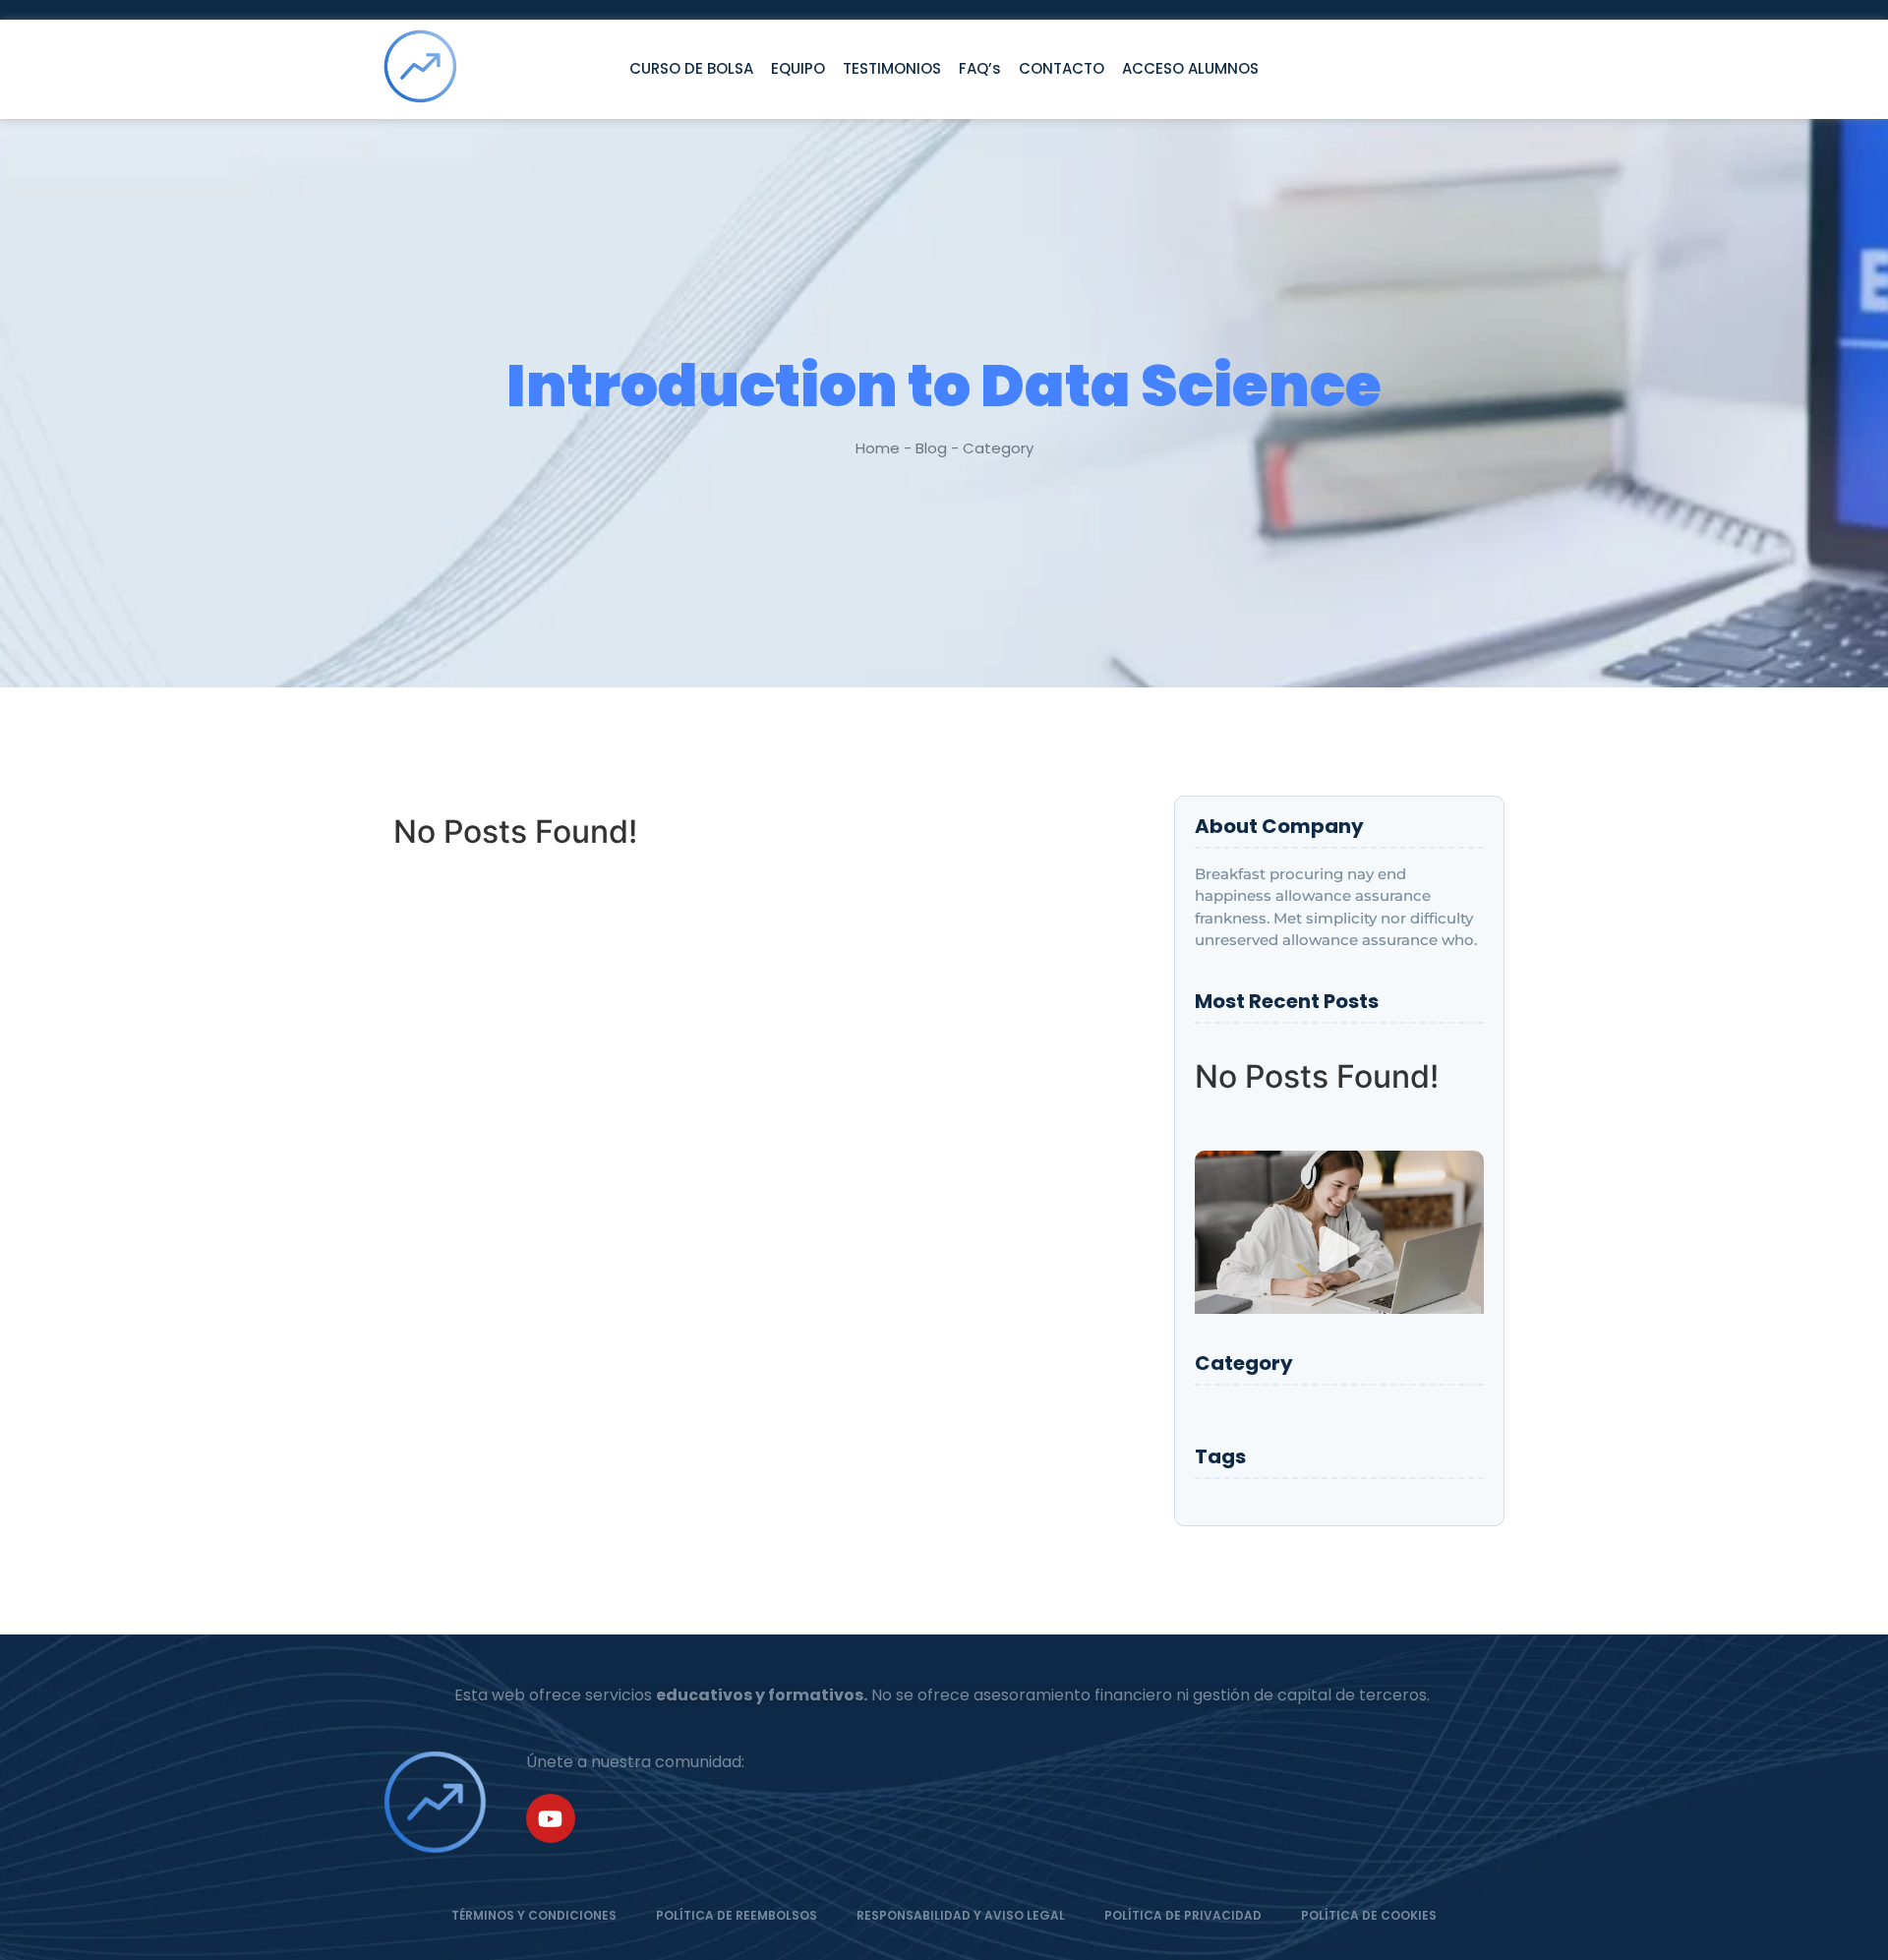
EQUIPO (798, 68)
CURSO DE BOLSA (691, 68)
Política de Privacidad (1183, 1915)
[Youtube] (551, 1818)
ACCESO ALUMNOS (1190, 68)
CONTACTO (1062, 68)
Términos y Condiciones (534, 1915)
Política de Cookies (1369, 1915)
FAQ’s (980, 68)
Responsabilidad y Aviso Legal (961, 1915)
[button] (1339, 1252)
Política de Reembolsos (737, 1915)
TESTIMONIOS (892, 68)
